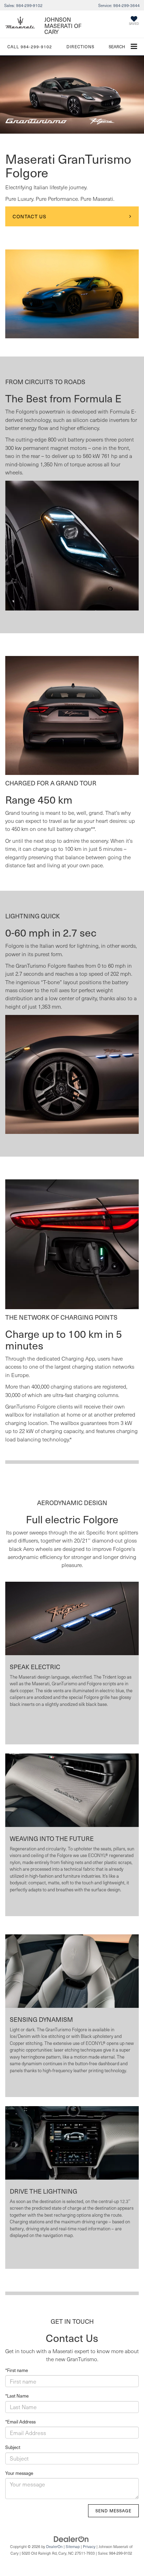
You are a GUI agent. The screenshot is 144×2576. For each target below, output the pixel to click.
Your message (19, 2473)
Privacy (89, 2546)
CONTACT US (30, 216)
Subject (13, 2447)
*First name (17, 2370)
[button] (30, 47)
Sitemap (73, 2546)
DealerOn (54, 2546)
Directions (80, 47)
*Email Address (20, 2422)
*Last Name (17, 2396)
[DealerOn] (71, 2539)
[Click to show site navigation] (134, 47)
